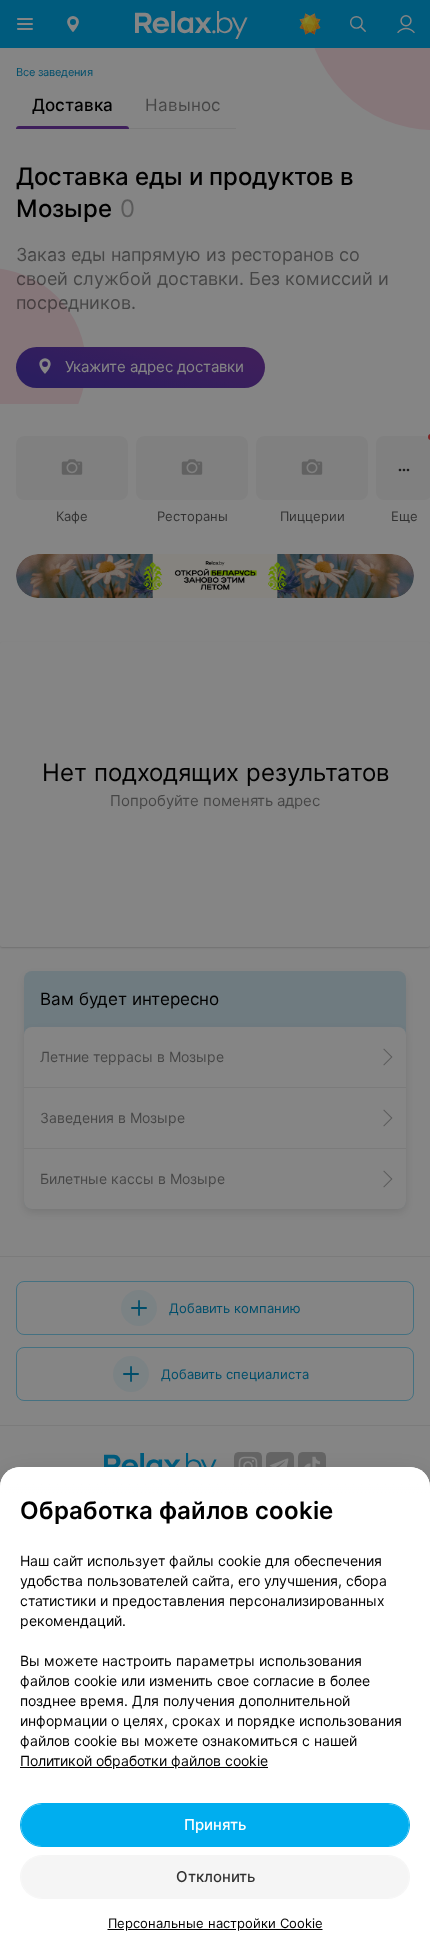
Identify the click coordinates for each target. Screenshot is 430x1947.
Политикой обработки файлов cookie (144, 1760)
